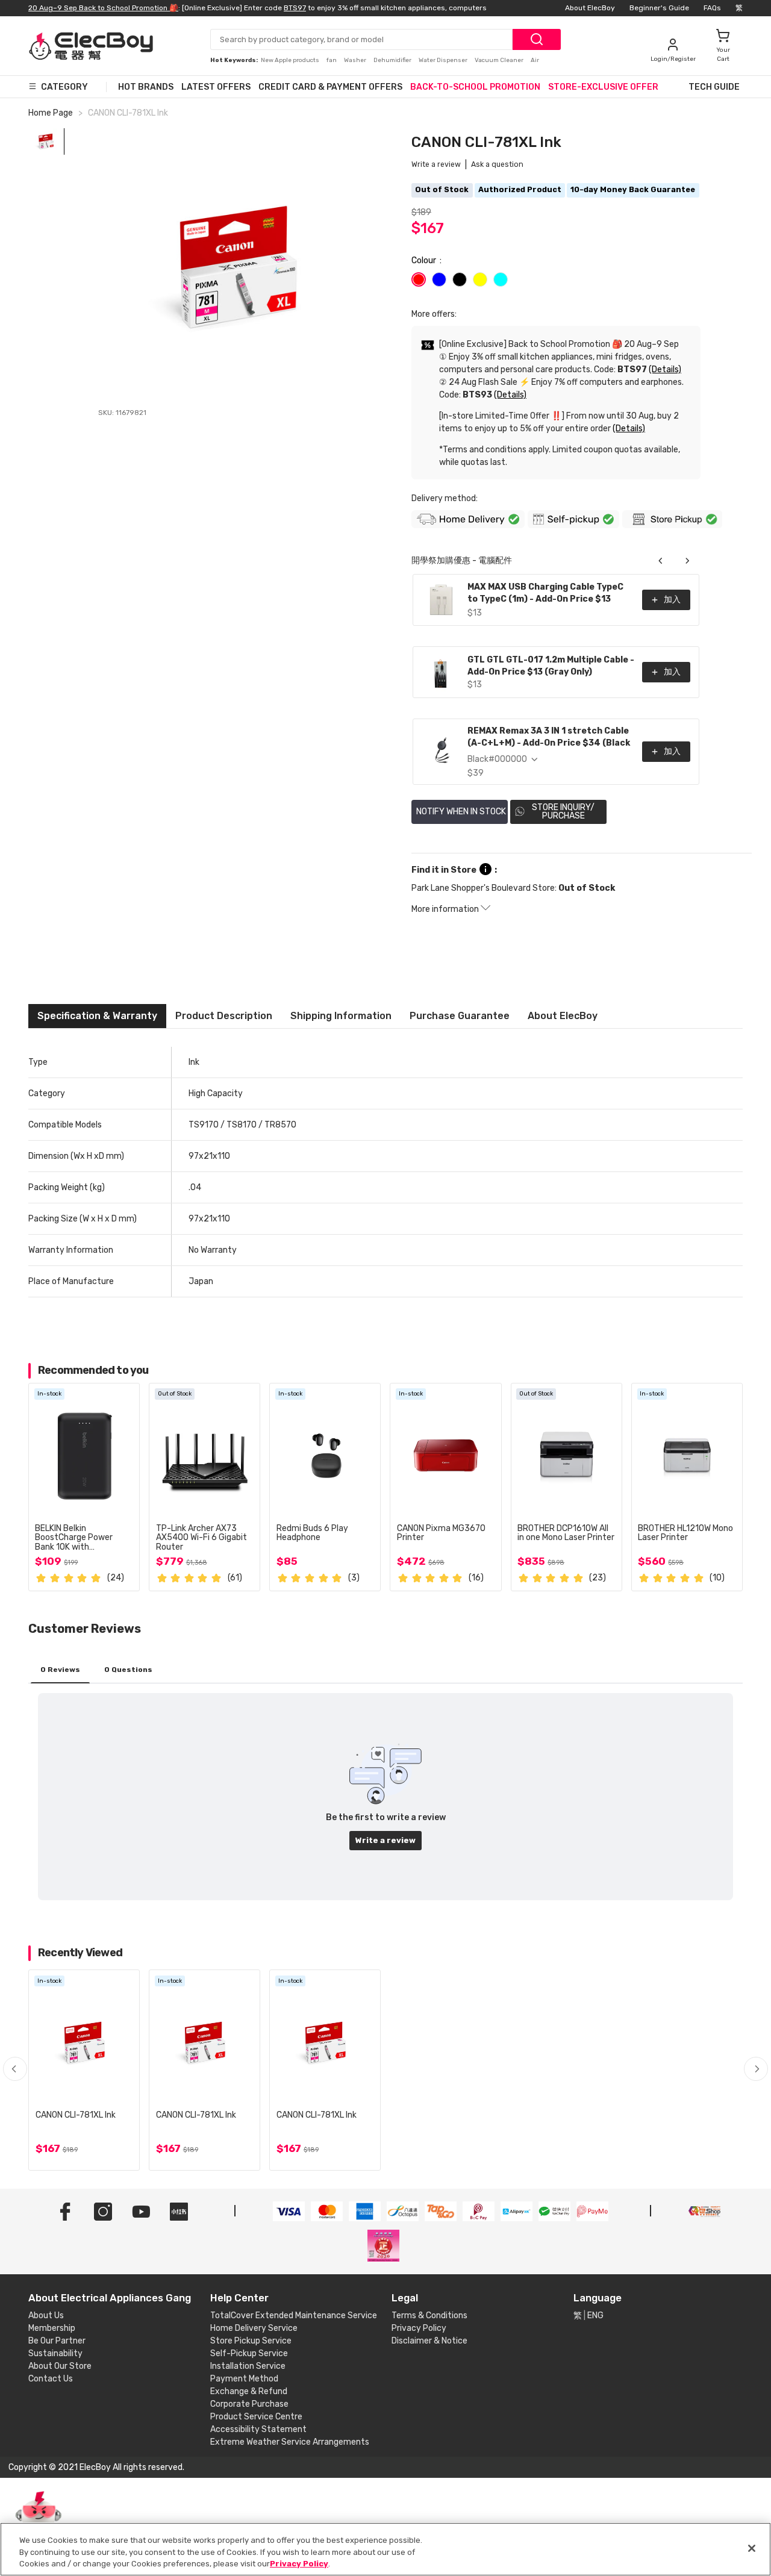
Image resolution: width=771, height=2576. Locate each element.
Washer (356, 60)
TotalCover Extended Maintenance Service (294, 2316)
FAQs (712, 8)
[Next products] (687, 561)
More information (446, 909)
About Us (46, 2316)
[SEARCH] (537, 39)
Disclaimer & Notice (429, 2341)
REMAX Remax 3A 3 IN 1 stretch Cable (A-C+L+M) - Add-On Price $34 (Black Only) (549, 738)
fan (332, 60)
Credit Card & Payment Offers (330, 87)
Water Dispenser (444, 60)
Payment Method (244, 2379)
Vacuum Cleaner (500, 60)
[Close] (752, 2548)
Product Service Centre (256, 2417)
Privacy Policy (419, 2328)
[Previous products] (661, 561)
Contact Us (51, 2379)
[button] (756, 2069)
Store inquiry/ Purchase (563, 812)
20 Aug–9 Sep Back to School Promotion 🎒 (103, 8)
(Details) (665, 370)
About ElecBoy (590, 8)
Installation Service (248, 2366)
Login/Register (673, 59)
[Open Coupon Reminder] (39, 2521)
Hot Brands (146, 87)
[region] (385, 2549)
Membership (52, 2328)
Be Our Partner (57, 2341)
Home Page (51, 113)
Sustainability (55, 2353)
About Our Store (60, 2366)
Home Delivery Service (254, 2328)
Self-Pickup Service (249, 2353)
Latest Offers (216, 87)
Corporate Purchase (249, 2404)
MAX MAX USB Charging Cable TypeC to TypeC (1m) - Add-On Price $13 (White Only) (545, 594)
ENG (595, 2316)
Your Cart (723, 55)
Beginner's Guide (659, 8)
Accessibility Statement (258, 2429)
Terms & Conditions (429, 2316)
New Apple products (291, 60)
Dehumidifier (393, 60)
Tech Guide (714, 87)
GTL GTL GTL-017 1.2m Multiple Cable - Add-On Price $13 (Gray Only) (551, 666)
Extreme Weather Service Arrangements (290, 2442)
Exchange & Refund (249, 2391)
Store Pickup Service (251, 2341)
